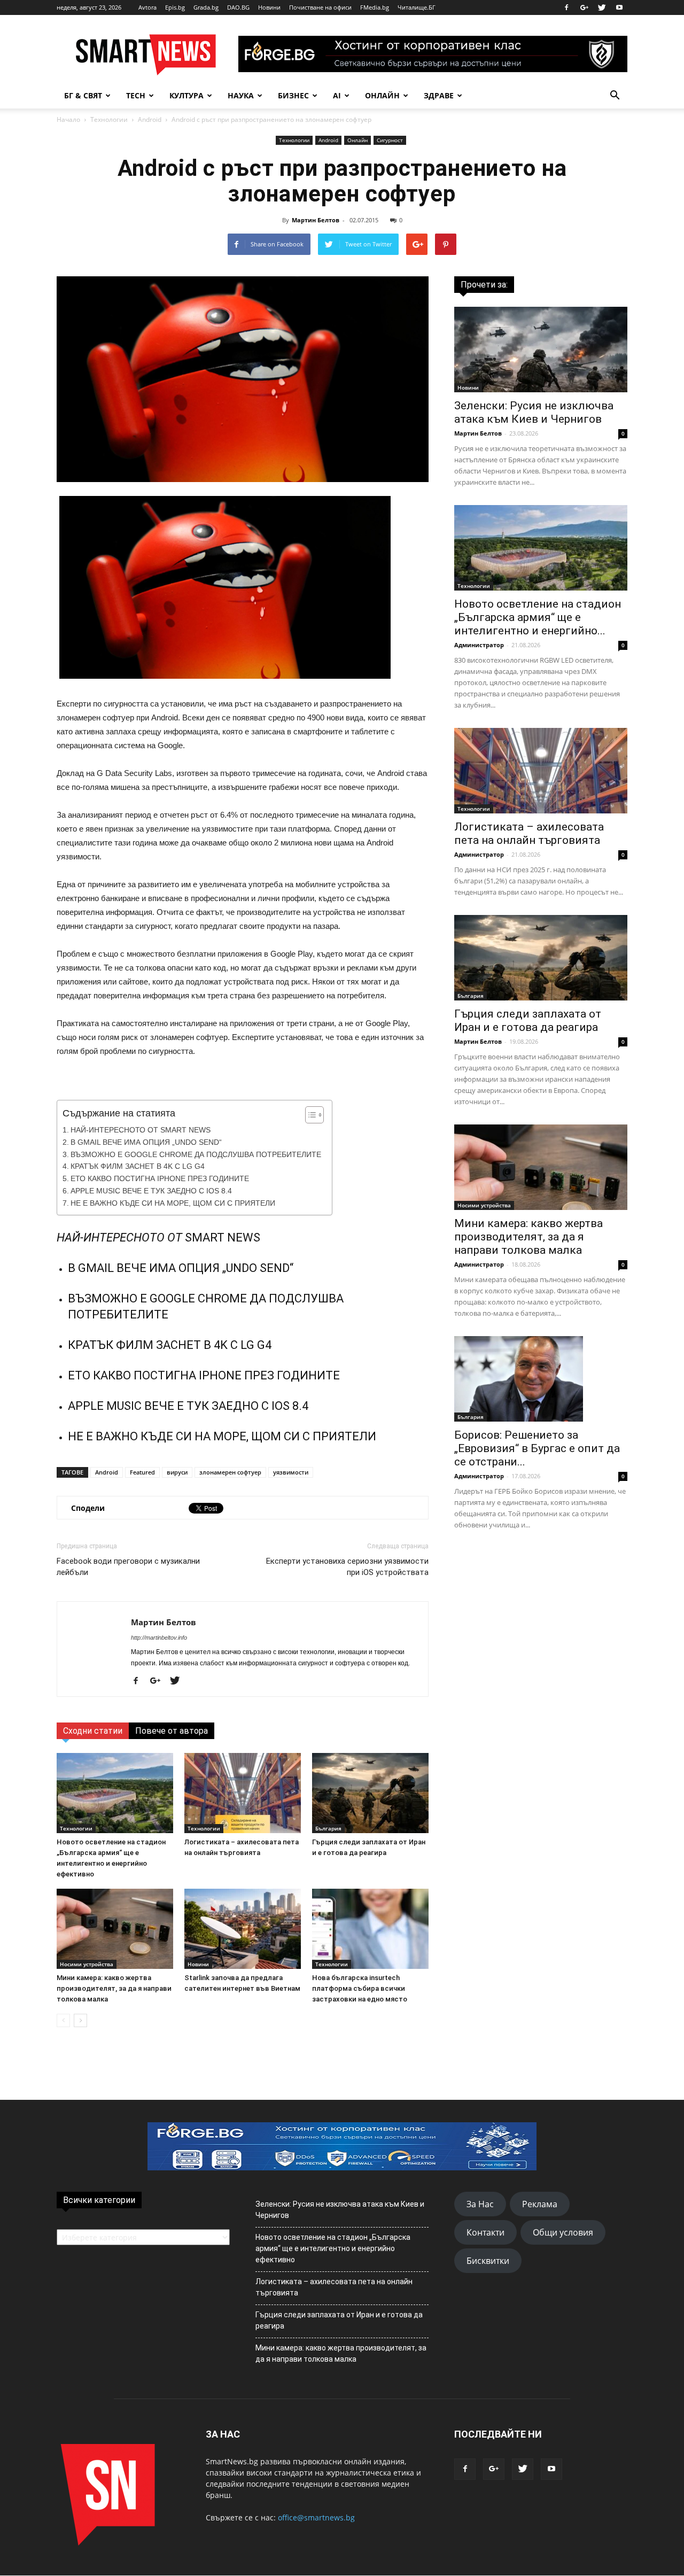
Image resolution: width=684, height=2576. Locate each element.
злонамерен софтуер (230, 1472)
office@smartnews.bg (316, 2517)
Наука (241, 95)
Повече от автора (172, 1731)
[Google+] (584, 7)
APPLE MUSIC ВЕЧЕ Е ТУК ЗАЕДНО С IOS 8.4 (151, 1191)
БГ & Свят (83, 95)
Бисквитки (488, 2261)
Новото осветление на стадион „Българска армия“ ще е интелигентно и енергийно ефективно (333, 2248)
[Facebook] (566, 7)
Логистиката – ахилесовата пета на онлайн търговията (529, 833)
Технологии (109, 119)
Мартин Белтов (316, 220)
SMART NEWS (223, 1237)
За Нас (480, 2204)
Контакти (485, 2232)
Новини (269, 7)
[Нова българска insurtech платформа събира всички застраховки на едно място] (370, 1929)
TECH (136, 95)
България (328, 1828)
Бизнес (293, 95)
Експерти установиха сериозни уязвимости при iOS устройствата (347, 1567)
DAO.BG (238, 7)
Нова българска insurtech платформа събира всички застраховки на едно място (360, 1988)
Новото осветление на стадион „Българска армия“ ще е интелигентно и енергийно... (538, 617)
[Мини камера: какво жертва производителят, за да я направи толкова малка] (115, 1929)
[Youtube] (619, 7)
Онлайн (382, 95)
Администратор (479, 645)
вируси (177, 1472)
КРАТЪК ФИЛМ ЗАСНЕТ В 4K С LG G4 (138, 1166)
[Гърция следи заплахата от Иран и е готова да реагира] (370, 1793)
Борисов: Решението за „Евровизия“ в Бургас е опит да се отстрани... (537, 1448)
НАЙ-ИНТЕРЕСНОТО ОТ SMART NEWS (141, 1130)
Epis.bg (175, 7)
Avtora (147, 7)
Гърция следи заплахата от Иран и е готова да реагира (528, 1021)
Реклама (540, 2204)
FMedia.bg (375, 7)
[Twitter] (602, 7)
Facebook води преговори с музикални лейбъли (128, 1567)
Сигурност (390, 140)
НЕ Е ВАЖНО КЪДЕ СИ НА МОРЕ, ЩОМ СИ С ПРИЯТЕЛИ (173, 1203)
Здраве (439, 95)
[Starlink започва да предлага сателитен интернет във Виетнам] (243, 1929)
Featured (142, 1472)
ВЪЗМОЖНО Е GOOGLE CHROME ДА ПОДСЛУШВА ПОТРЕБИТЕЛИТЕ (196, 1155)
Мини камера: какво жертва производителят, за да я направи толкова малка (114, 1988)
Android (150, 119)
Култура (186, 95)
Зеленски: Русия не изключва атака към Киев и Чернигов (534, 412)
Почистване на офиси (320, 7)
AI (337, 95)
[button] (615, 96)
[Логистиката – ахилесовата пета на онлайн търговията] (243, 1793)
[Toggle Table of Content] (309, 1115)
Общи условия (563, 2232)
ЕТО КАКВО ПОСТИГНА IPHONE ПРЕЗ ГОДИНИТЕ (160, 1179)
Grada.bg (206, 7)
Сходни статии (93, 1731)
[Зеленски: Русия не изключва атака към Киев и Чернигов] (541, 350)
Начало (68, 119)
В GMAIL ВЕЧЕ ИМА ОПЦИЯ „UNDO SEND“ (146, 1142)
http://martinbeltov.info (159, 1638)
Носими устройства (87, 1964)
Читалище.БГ (417, 7)
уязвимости (291, 1472)
